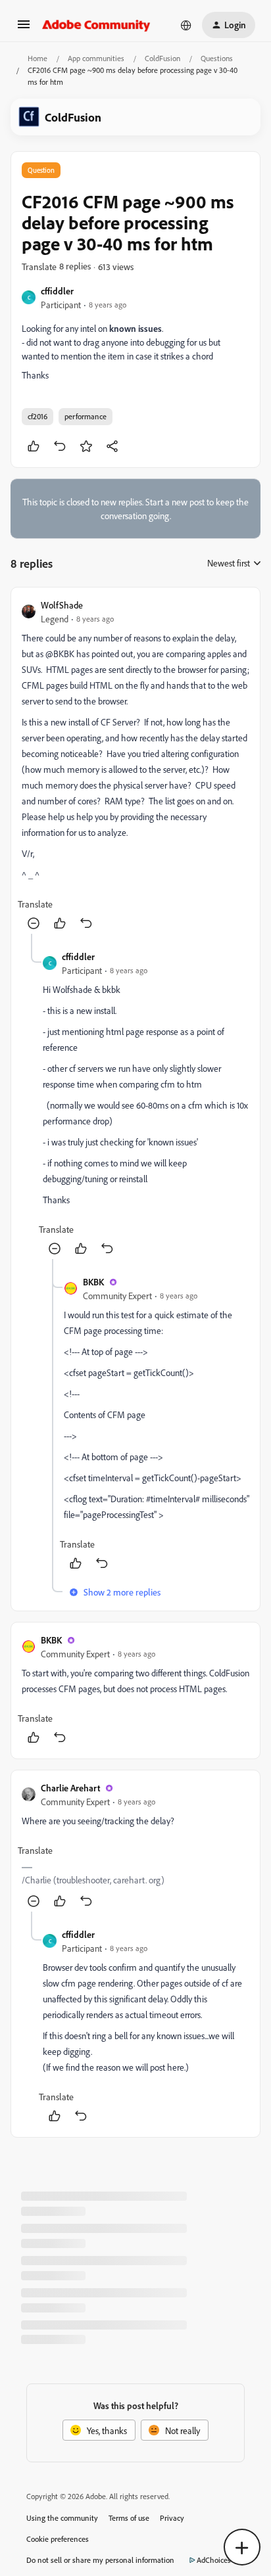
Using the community (62, 2518)
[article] (135, 766)
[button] (24, 29)
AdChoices (214, 2560)
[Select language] (186, 25)
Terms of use (129, 2518)
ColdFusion (162, 58)
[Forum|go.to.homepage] (96, 25)
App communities (96, 58)
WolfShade (62, 605)
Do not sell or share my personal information (100, 2560)
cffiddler (57, 291)
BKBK (93, 1282)
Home (37, 58)
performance (86, 416)
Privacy (172, 2518)
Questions (217, 58)
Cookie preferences (58, 2539)
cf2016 (37, 416)
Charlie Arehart (70, 1788)
